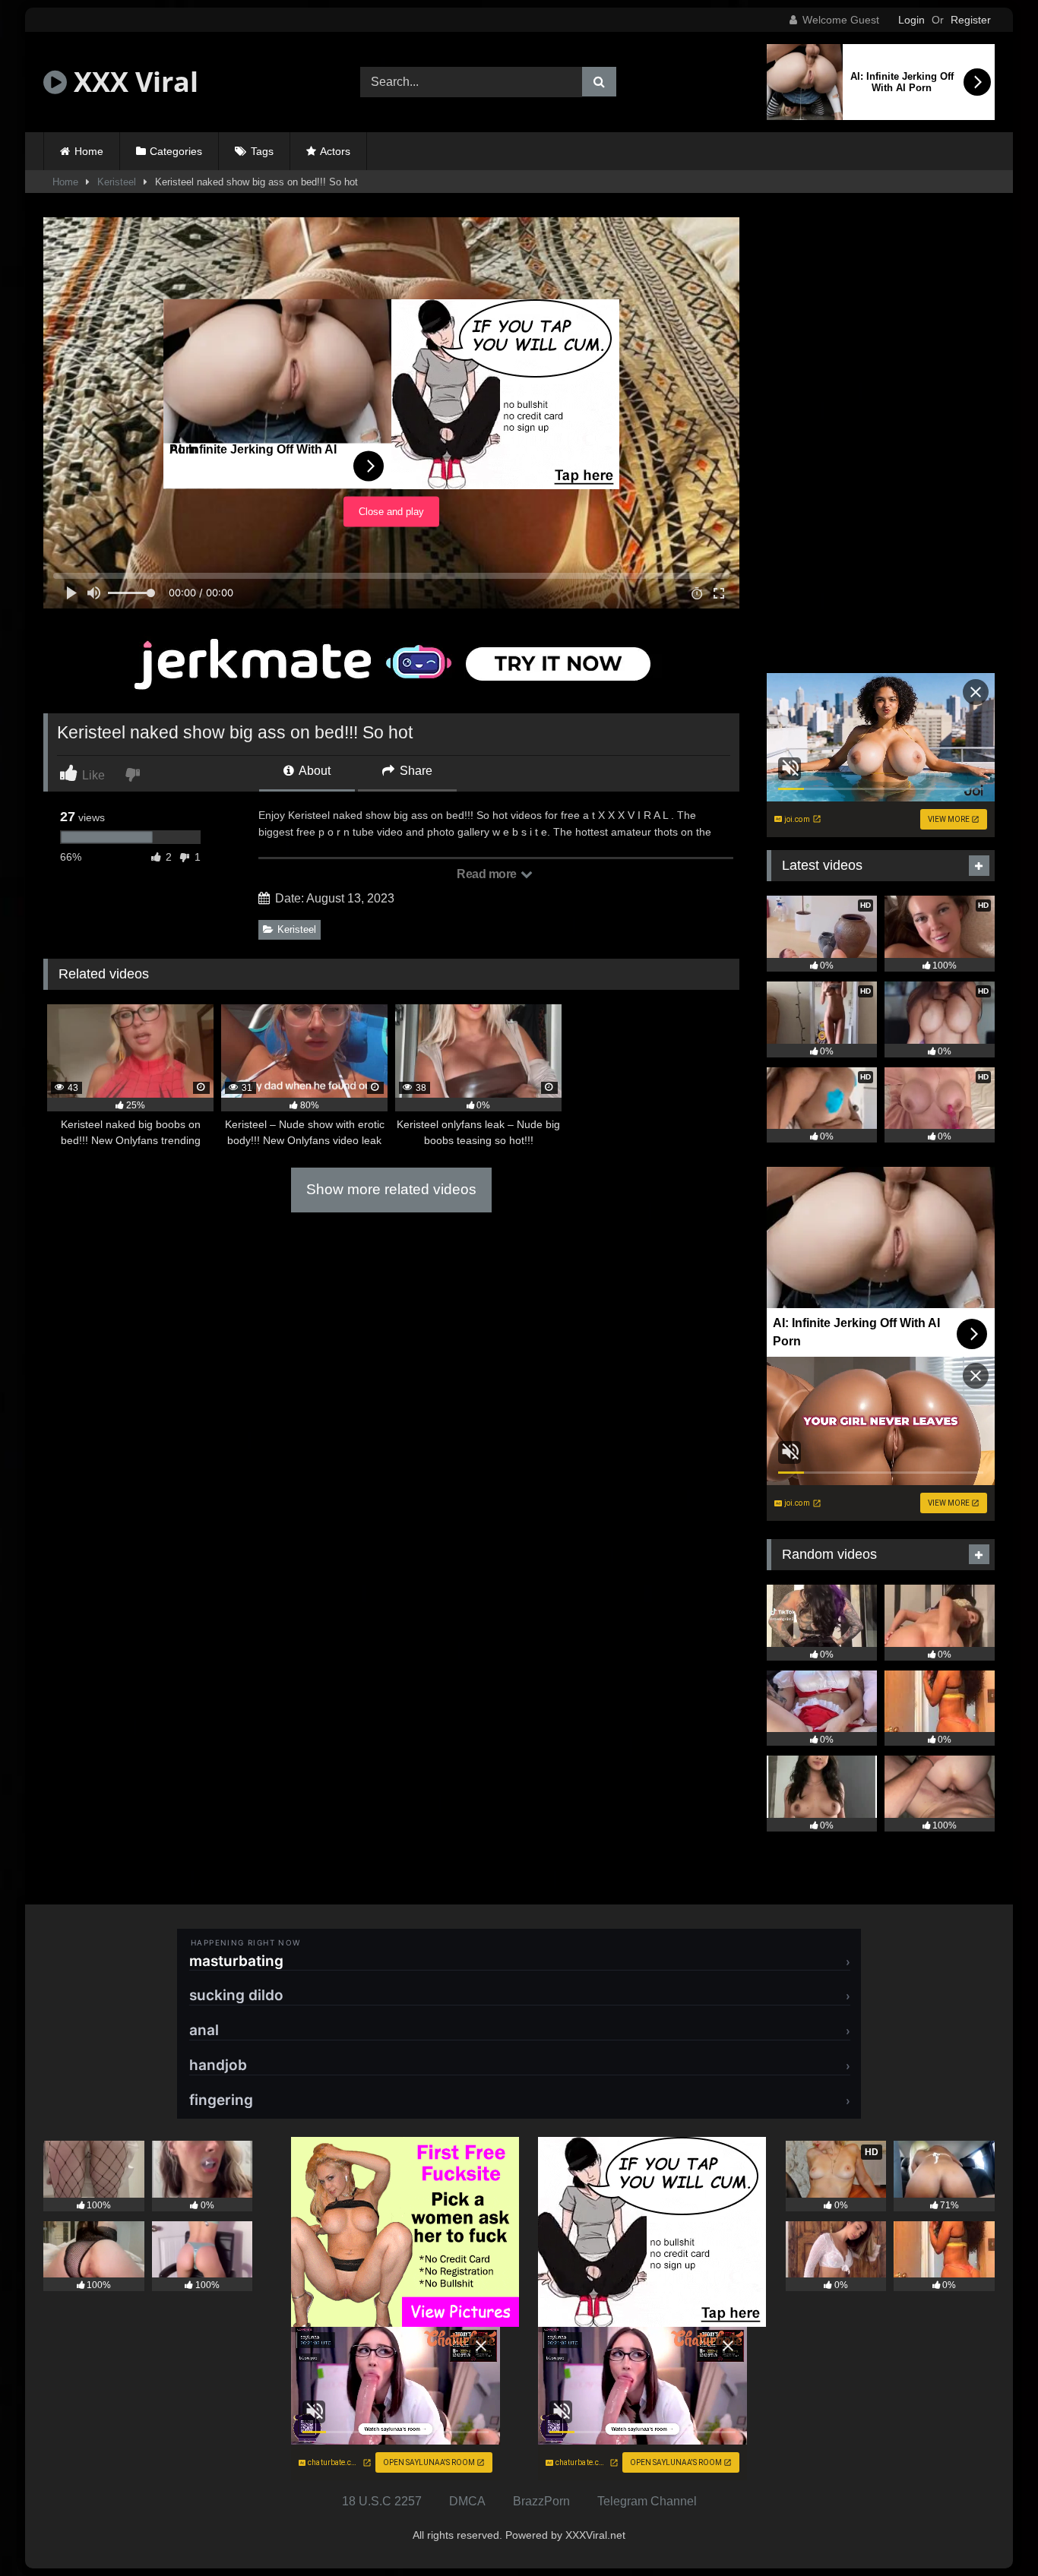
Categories (176, 151)
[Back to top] (991, 2531)
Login (911, 20)
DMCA (467, 2501)
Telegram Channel (647, 2501)
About (313, 771)
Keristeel (117, 182)
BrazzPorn (541, 2501)
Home (89, 151)
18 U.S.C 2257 (382, 2501)
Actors (335, 151)
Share (415, 771)
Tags (262, 151)
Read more (488, 874)
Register (971, 20)
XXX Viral (133, 82)
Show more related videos (391, 1189)
